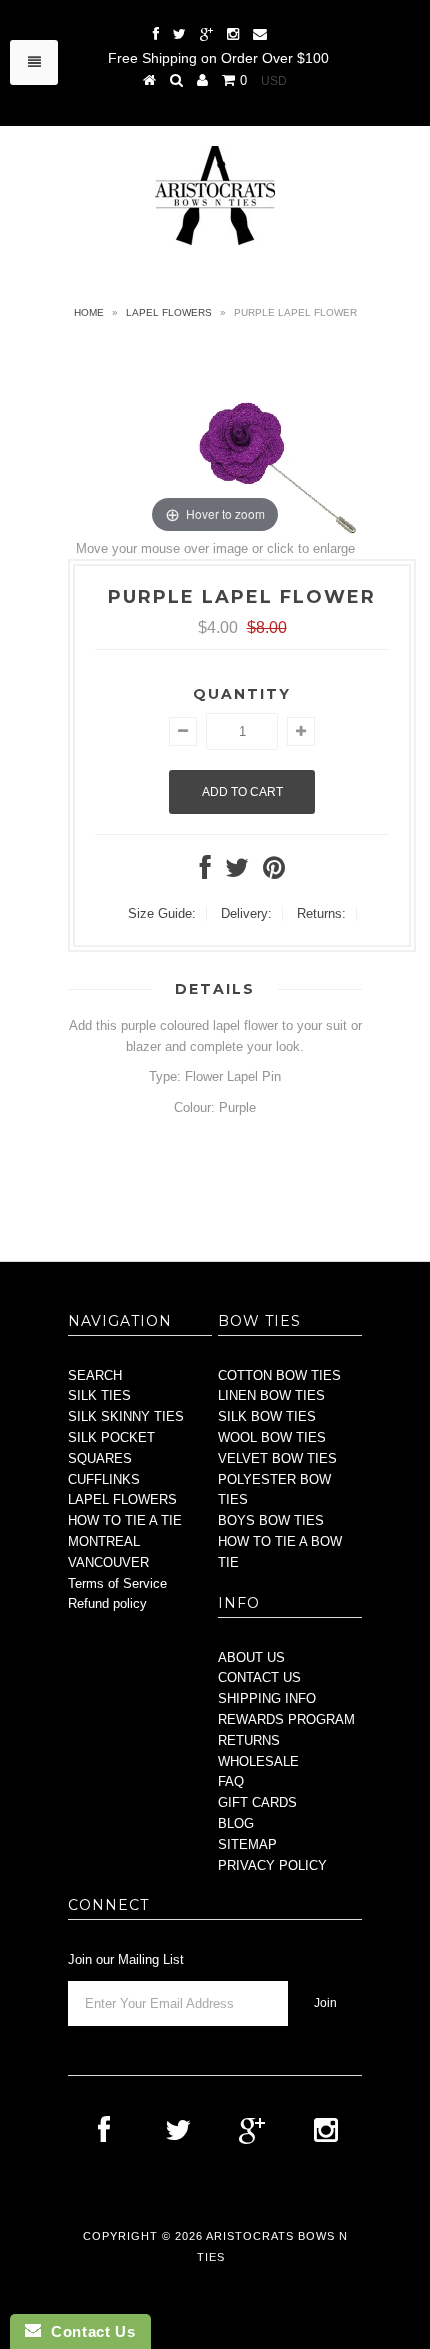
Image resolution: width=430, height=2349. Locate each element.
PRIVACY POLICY (272, 1865)
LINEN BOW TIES (271, 1395)
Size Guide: (162, 913)
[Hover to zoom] (215, 439)
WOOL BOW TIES (272, 1437)
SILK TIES (99, 1395)
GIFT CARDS (257, 1802)
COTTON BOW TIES (279, 1375)
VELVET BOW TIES (277, 1458)
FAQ (231, 1781)
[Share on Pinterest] (274, 872)
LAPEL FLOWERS (122, 1499)
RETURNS (249, 1740)
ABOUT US (251, 1657)
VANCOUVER (108, 1562)
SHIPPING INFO (267, 1698)
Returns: (321, 913)
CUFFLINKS (104, 1479)
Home (89, 312)
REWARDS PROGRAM (286, 1719)
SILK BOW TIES (267, 1416)
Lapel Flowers (169, 312)
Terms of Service (117, 1583)
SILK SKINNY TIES (126, 1416)
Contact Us (88, 2331)
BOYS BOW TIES (271, 1520)
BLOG (236, 1823)
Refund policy (107, 1603)
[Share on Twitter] (237, 872)
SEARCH (95, 1375)
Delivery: (246, 913)
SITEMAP (247, 1844)
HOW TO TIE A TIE (125, 1520)
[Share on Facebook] (205, 872)
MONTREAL (104, 1541)
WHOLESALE (258, 1761)
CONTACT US (259, 1677)
